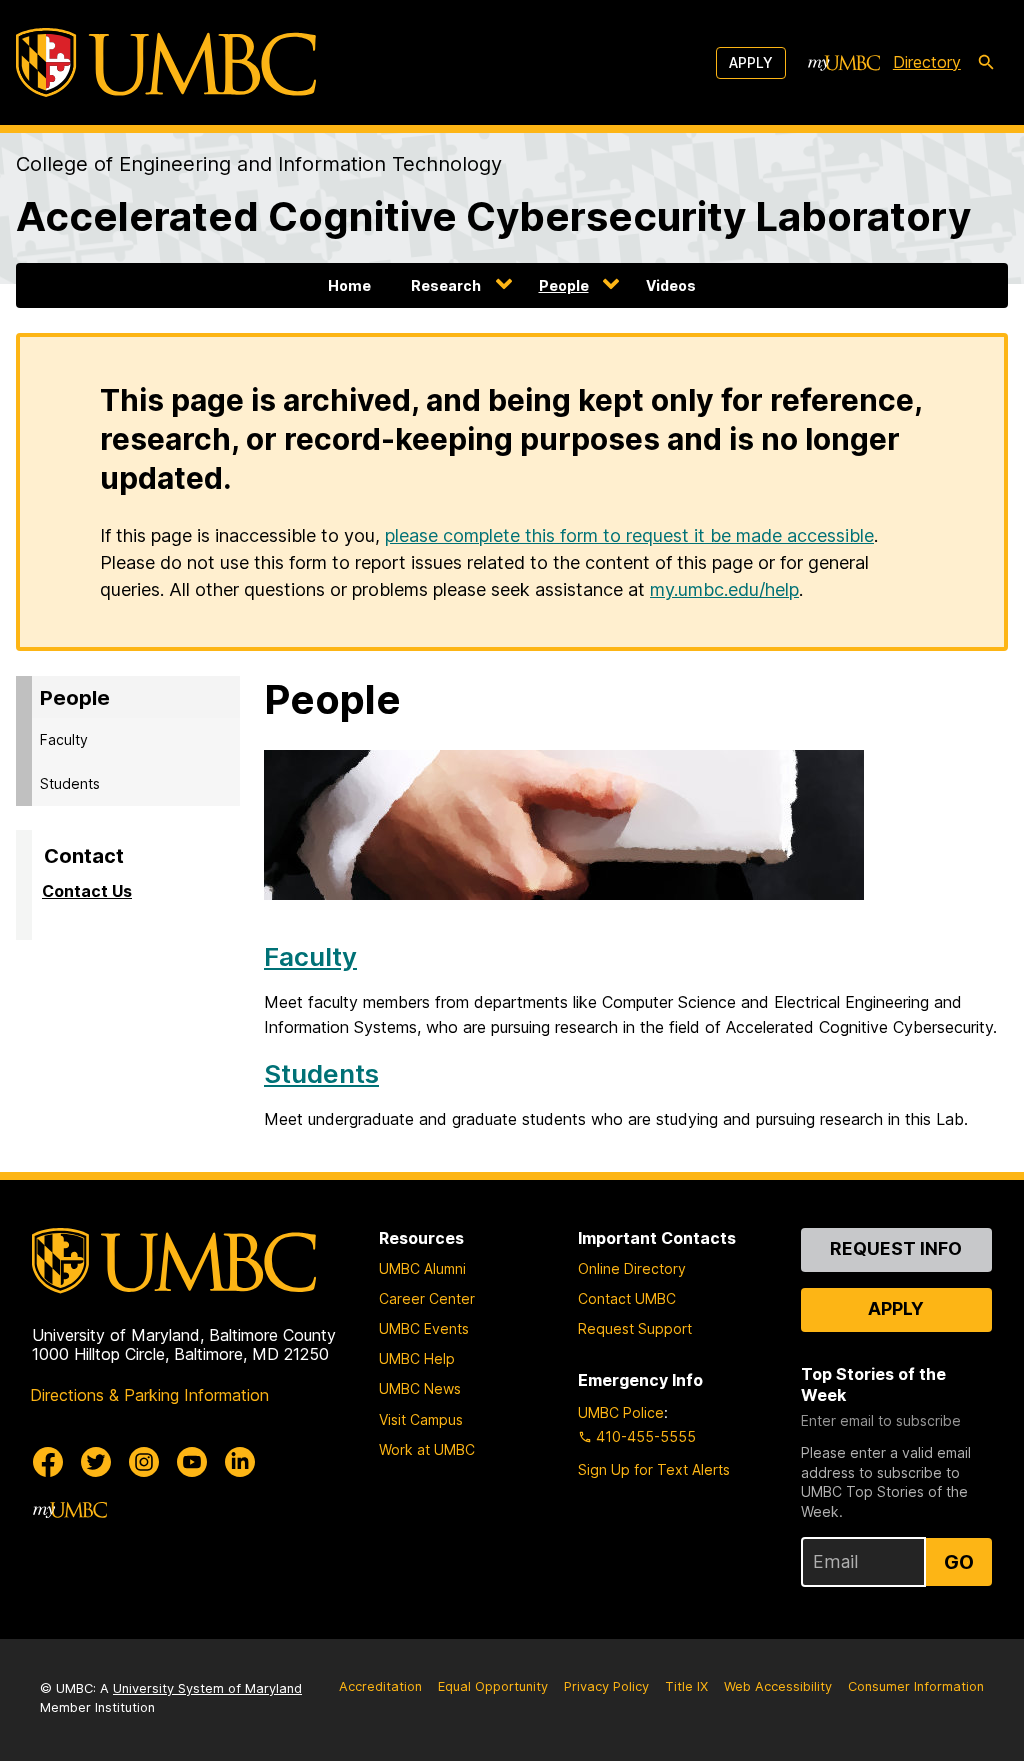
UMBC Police (621, 1412)
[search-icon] (986, 63)
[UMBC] (166, 62)
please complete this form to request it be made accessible (629, 535)
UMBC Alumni (422, 1268)
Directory (927, 62)
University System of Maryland (207, 1688)
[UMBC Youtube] (192, 1462)
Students (70, 783)
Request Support (635, 1328)
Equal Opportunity (493, 1686)
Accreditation (380, 1686)
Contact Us (87, 891)
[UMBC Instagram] (144, 1462)
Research (446, 285)
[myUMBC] (844, 63)
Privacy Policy (606, 1686)
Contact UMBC (627, 1298)
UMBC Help (417, 1358)
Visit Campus (421, 1419)
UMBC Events (424, 1328)
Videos (671, 285)
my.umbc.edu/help (724, 589)
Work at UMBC (427, 1449)
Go (959, 1562)
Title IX (686, 1686)
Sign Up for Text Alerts (654, 1469)
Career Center (427, 1298)
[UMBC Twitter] (96, 1462)
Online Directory (632, 1268)
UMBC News (420, 1388)
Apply (751, 62)
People (564, 285)
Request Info (896, 1248)
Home (349, 285)
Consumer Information (916, 1686)
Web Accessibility (778, 1686)
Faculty (64, 739)
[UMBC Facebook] (48, 1462)
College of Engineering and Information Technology (259, 164)
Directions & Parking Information (149, 1395)
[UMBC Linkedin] (240, 1462)
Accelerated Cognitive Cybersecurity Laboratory (493, 216)
